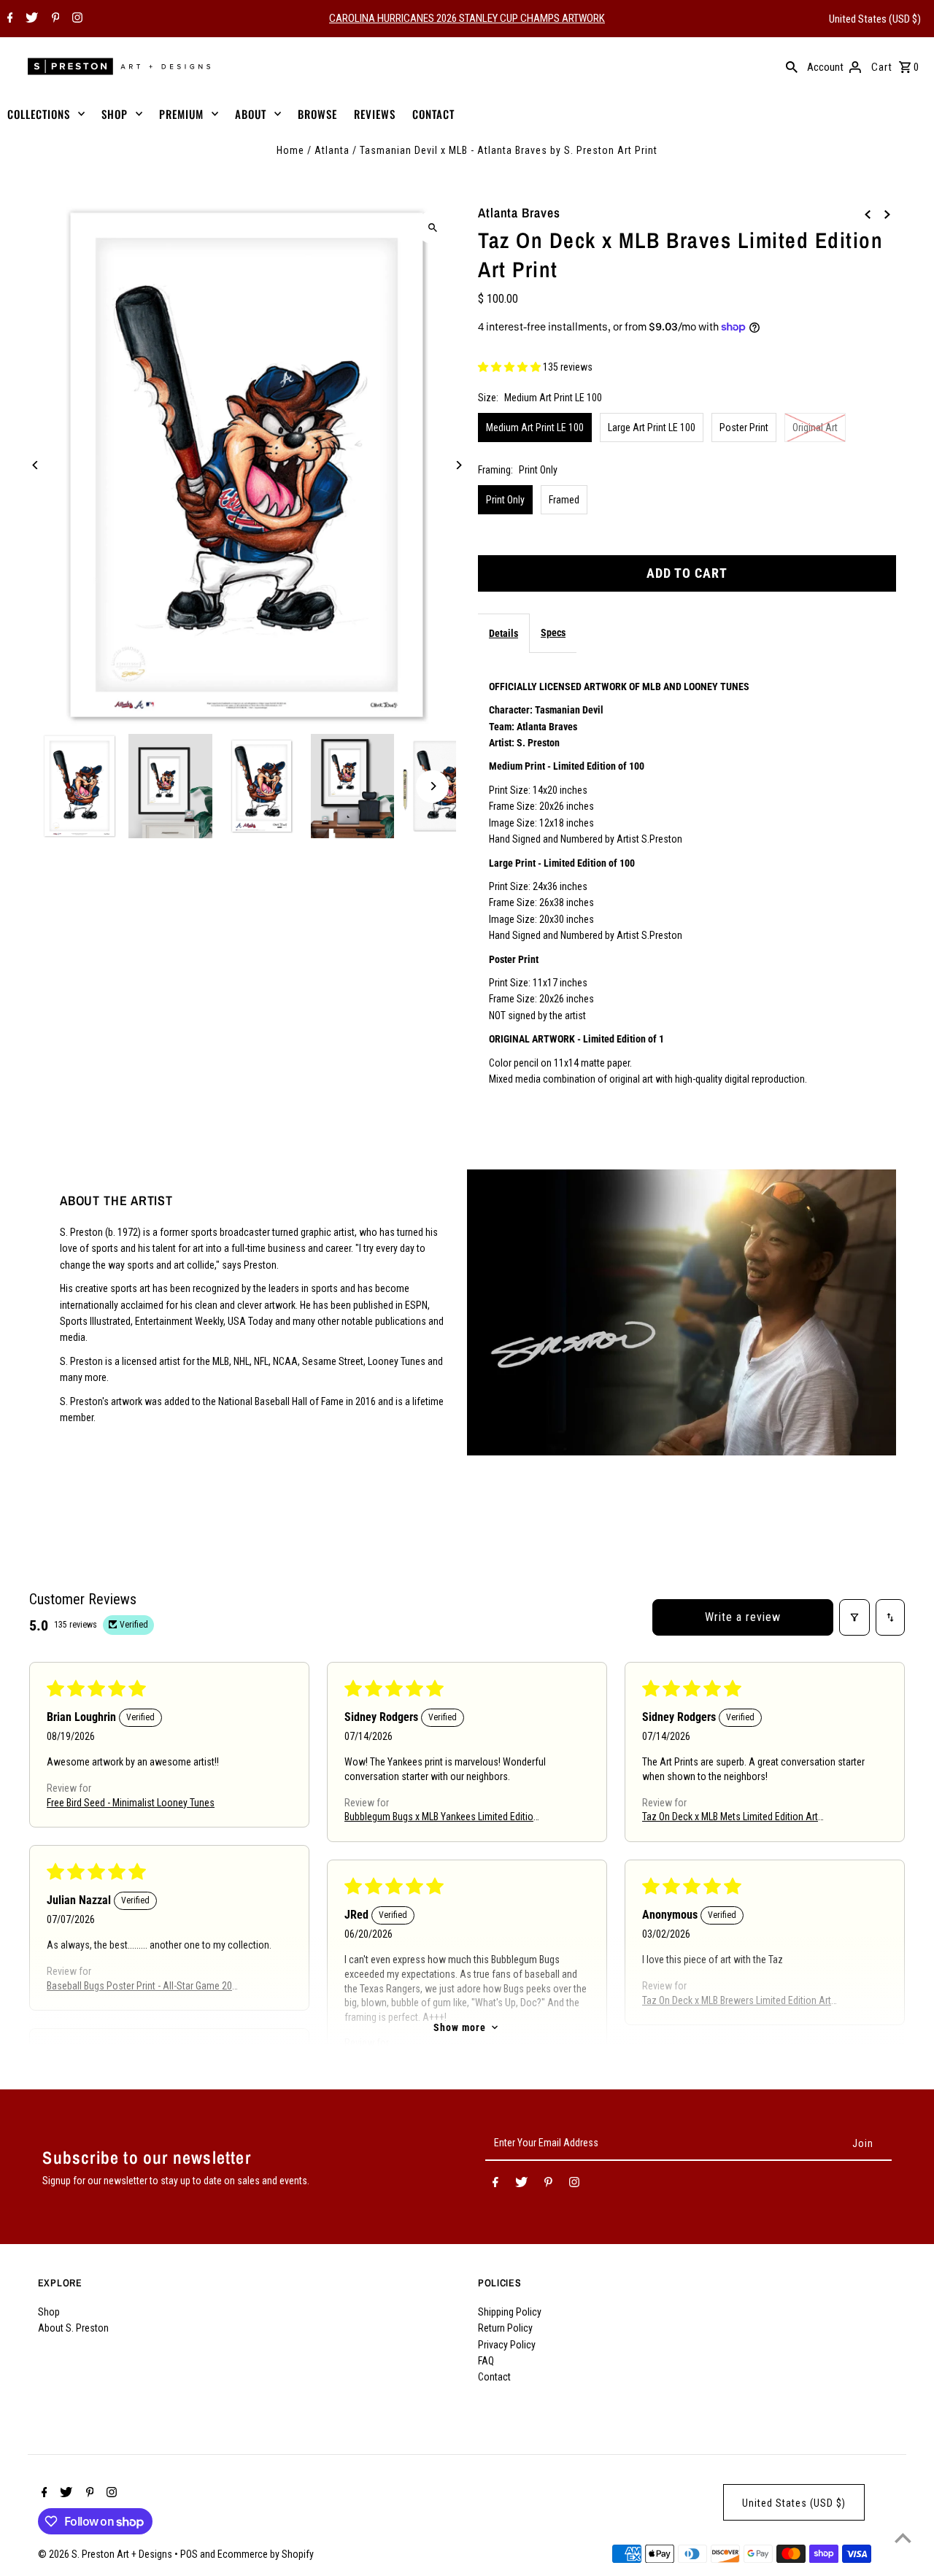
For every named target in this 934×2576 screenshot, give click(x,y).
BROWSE (317, 114)
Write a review (743, 1617)
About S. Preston (73, 2328)
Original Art (815, 428)
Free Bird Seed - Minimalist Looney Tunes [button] (131, 1802)
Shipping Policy (510, 2312)
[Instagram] (76, 19)
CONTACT (433, 114)
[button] (510, 367)
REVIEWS (375, 114)
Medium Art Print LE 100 (535, 428)
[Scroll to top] (903, 2538)
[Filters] (854, 1617)
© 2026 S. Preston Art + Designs (106, 2554)
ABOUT (251, 114)
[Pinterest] (54, 19)
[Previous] (36, 465)
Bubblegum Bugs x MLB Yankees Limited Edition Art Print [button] (441, 1818)
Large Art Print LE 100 (652, 428)
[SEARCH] (792, 66)
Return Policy (505, 2328)
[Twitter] (30, 19)
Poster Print (744, 428)
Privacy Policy (507, 2345)
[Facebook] (8, 19)
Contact (494, 2377)
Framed (564, 500)
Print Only (505, 500)
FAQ (486, 2361)
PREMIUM (181, 114)
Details (503, 633)
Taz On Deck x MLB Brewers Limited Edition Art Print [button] (737, 2001)
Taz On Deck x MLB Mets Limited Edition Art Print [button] (730, 1818)
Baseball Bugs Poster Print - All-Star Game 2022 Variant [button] (144, 1986)
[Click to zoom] (432, 227)
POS (189, 2554)
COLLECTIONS (39, 114)
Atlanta (332, 150)
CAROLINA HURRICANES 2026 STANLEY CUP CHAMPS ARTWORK (467, 18)
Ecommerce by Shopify (266, 2554)
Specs (553, 633)
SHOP (115, 114)
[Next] (458, 465)
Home (290, 150)
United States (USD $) (875, 19)
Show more (460, 2027)
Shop (49, 2312)
